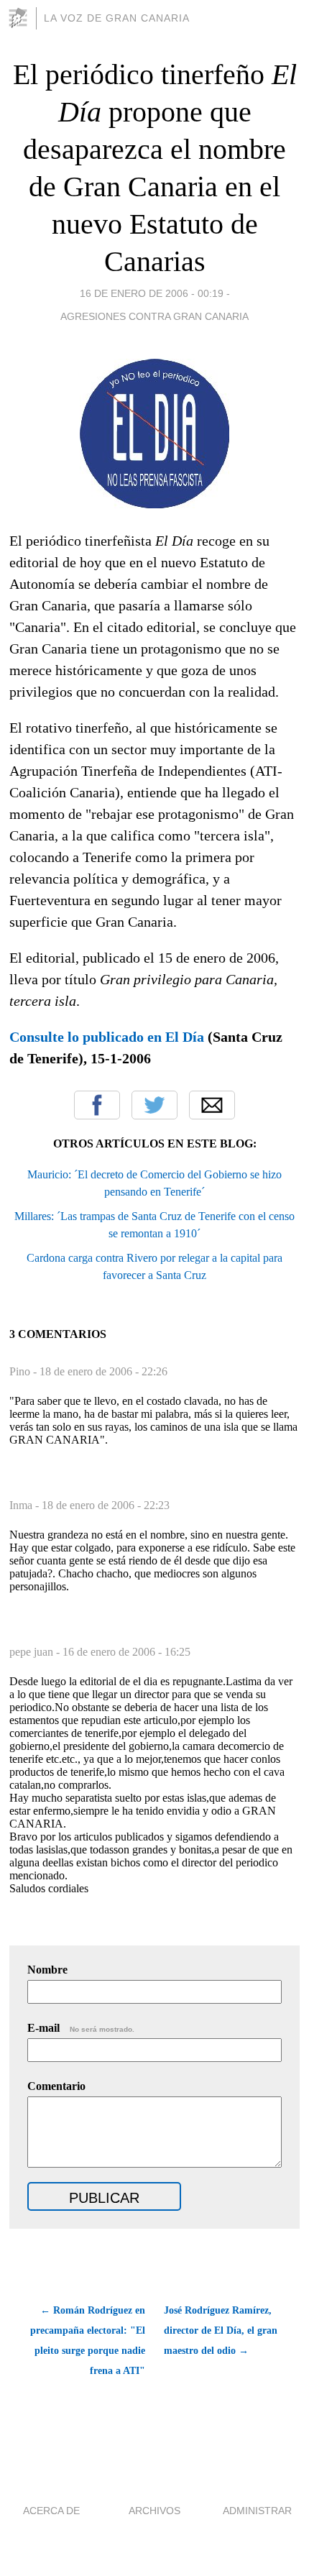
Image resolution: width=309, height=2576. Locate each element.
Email (212, 1105)
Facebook (97, 1105)
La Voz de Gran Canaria (117, 18)
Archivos (154, 2511)
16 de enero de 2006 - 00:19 (152, 293)
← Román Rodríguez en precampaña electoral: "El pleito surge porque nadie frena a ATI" (87, 2341)
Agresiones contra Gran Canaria (154, 316)
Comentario (56, 2086)
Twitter (154, 1105)
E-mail (81, 2028)
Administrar (257, 2511)
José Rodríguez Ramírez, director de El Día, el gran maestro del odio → (221, 2330)
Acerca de (51, 2511)
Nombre (47, 1970)
